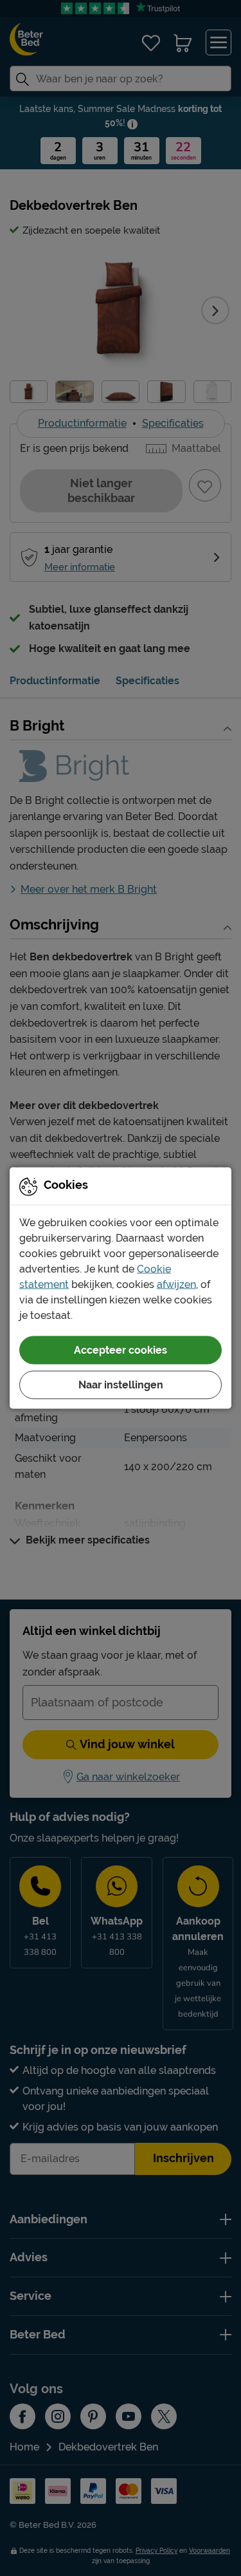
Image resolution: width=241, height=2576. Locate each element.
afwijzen (176, 1284)
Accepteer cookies (121, 1350)
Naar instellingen (121, 1385)
